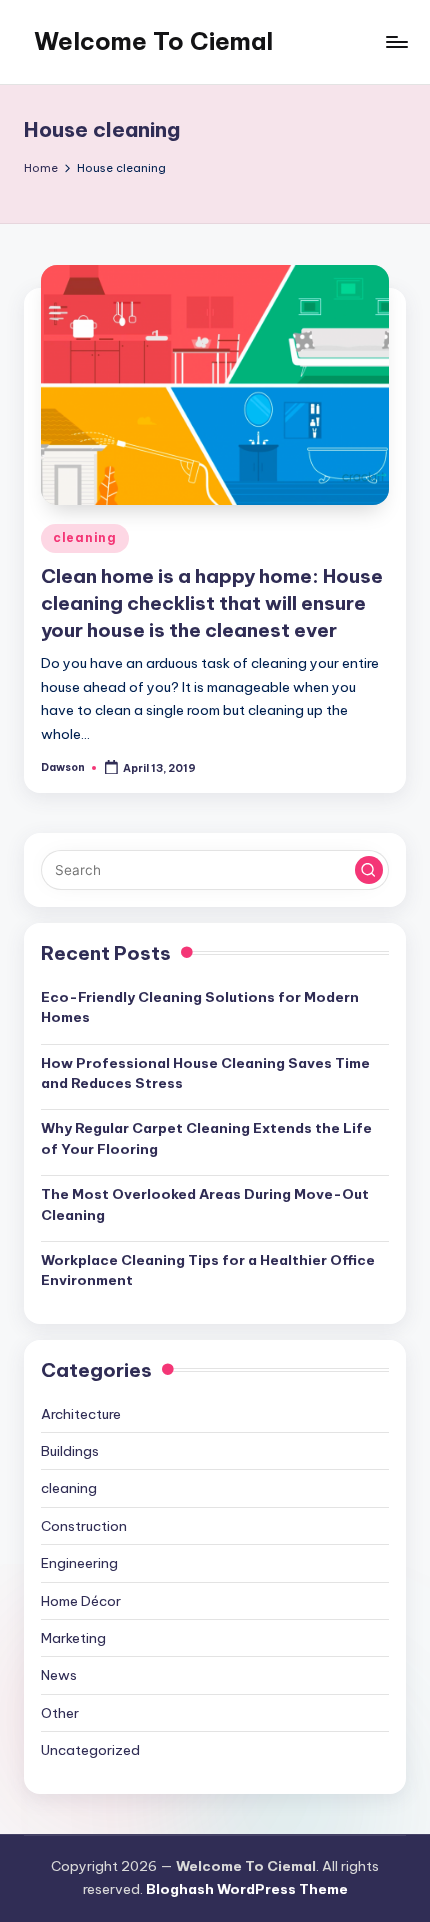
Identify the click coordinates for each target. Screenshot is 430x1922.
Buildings (70, 1451)
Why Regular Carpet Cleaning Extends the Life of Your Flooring (206, 1138)
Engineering (79, 1563)
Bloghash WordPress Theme (247, 1889)
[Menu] (396, 41)
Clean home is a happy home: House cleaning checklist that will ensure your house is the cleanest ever (212, 603)
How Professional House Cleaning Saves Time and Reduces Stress (205, 1073)
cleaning (85, 537)
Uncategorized (90, 1750)
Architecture (81, 1414)
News (59, 1675)
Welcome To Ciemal (153, 41)
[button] (369, 870)
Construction (84, 1526)
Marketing (73, 1638)
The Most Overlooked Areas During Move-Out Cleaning (205, 1204)
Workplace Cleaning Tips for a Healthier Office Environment (208, 1270)
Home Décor (81, 1601)
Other (60, 1713)
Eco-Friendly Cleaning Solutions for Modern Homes (200, 1007)
